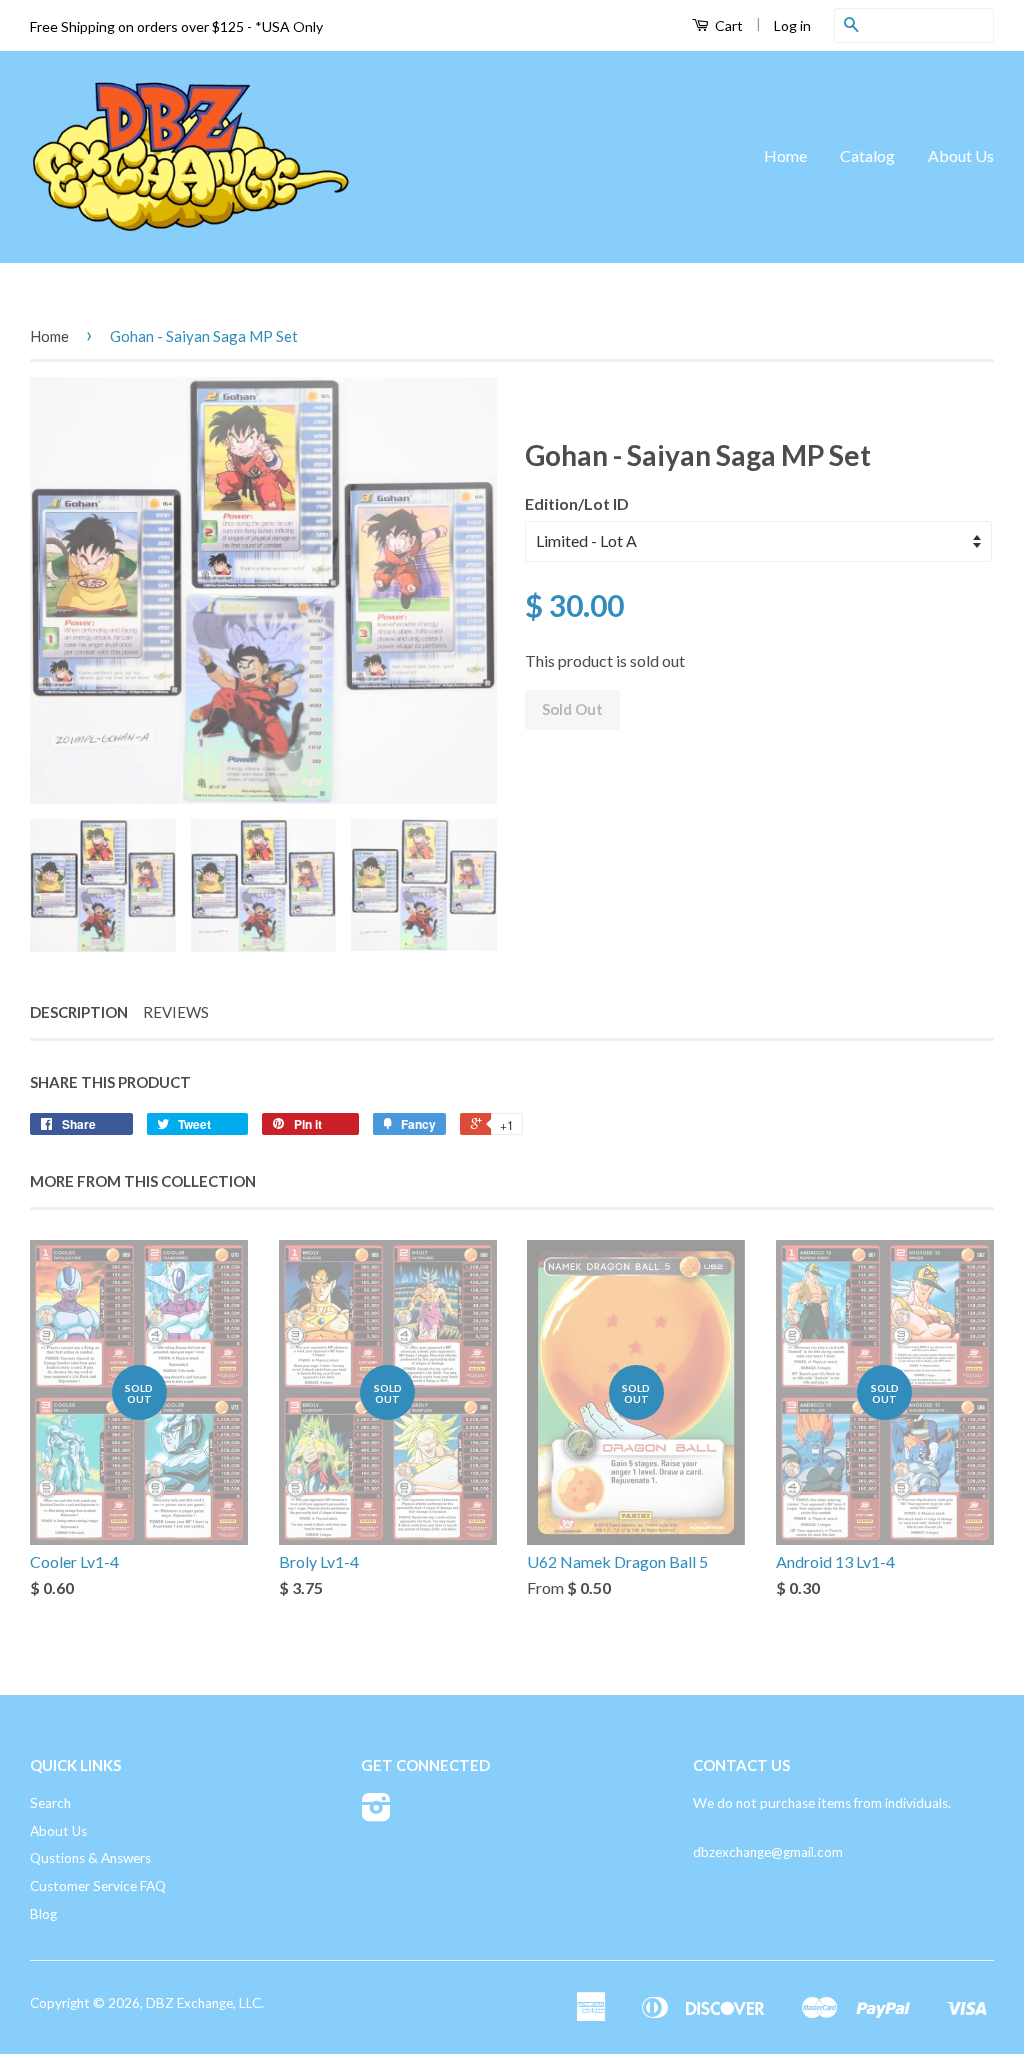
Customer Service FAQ (98, 1886)
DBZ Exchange (189, 2003)
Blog (43, 1914)
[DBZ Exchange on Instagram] (376, 1814)
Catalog (867, 155)
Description (79, 1012)
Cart (727, 25)
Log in (792, 25)
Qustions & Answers (90, 1858)
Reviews (176, 1012)
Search (50, 1803)
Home (785, 155)
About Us (961, 155)
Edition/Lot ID (577, 503)
